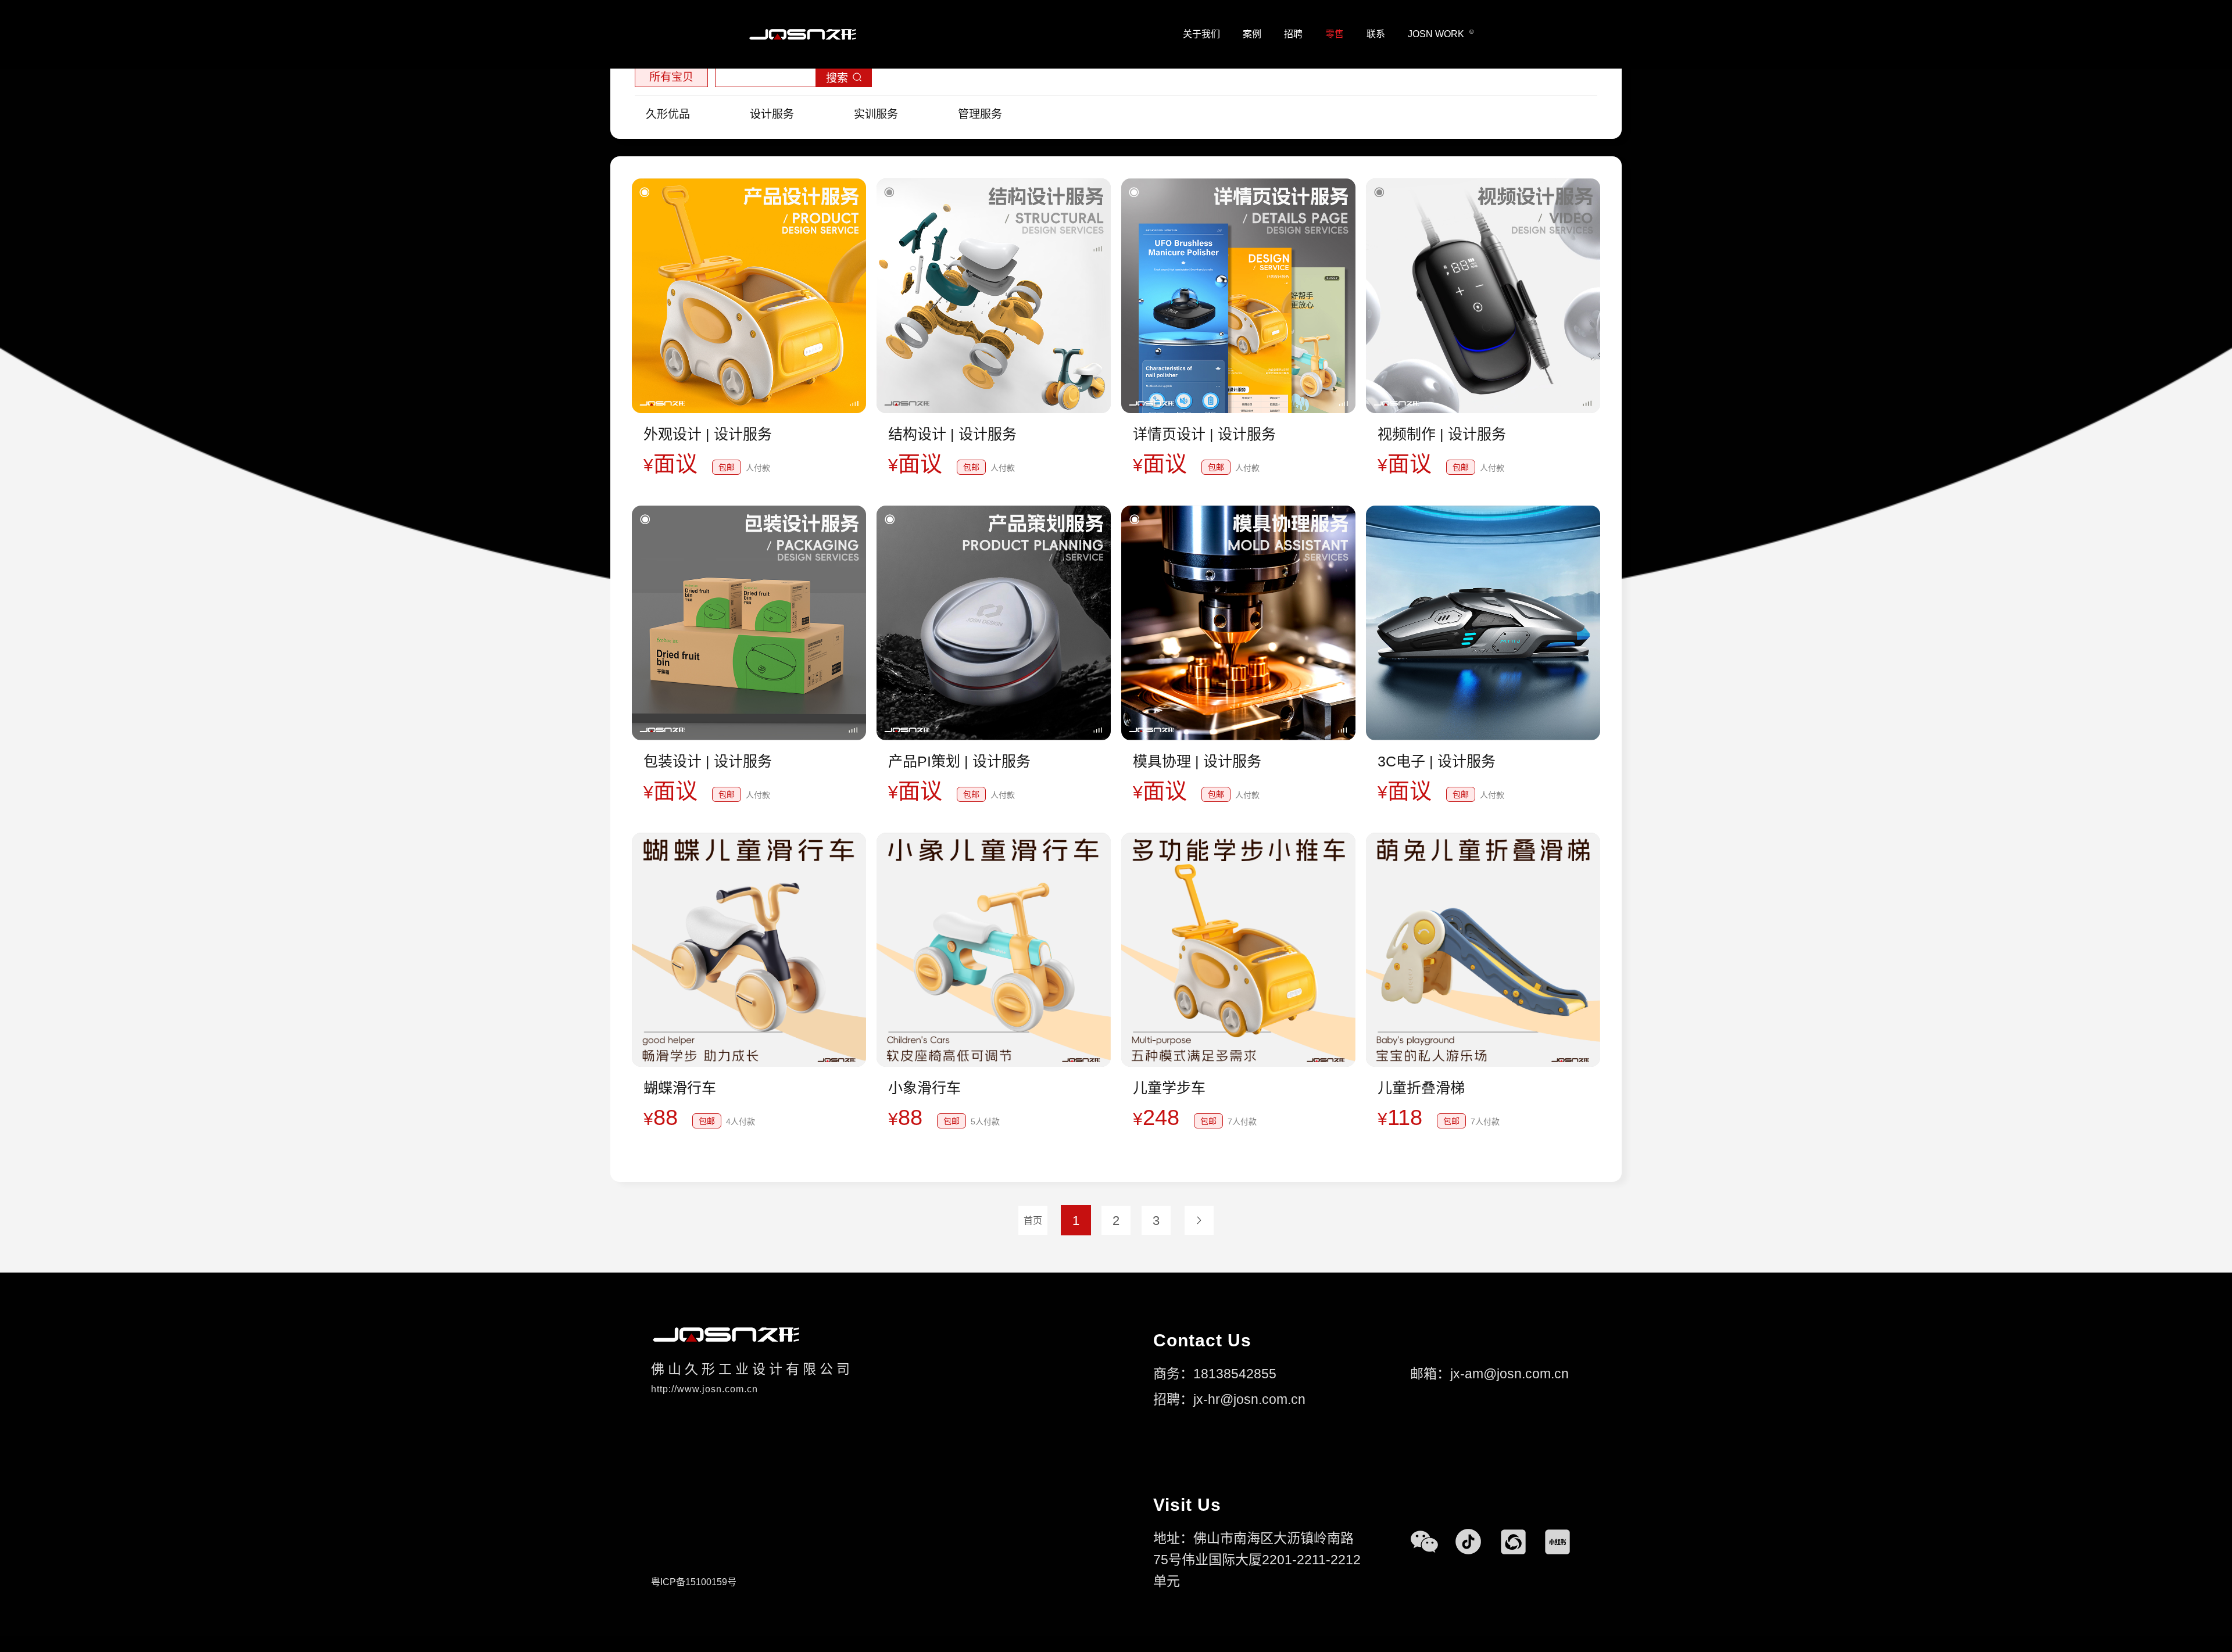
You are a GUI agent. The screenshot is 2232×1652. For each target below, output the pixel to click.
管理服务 (980, 114)
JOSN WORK (1441, 34)
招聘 (1293, 34)
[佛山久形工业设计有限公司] (803, 34)
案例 (1252, 34)
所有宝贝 (671, 77)
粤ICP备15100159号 (694, 1582)
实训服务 (876, 114)
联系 (1376, 34)
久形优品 (668, 114)
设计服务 (772, 114)
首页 (1033, 1221)
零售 (1335, 34)
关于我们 (1201, 34)
